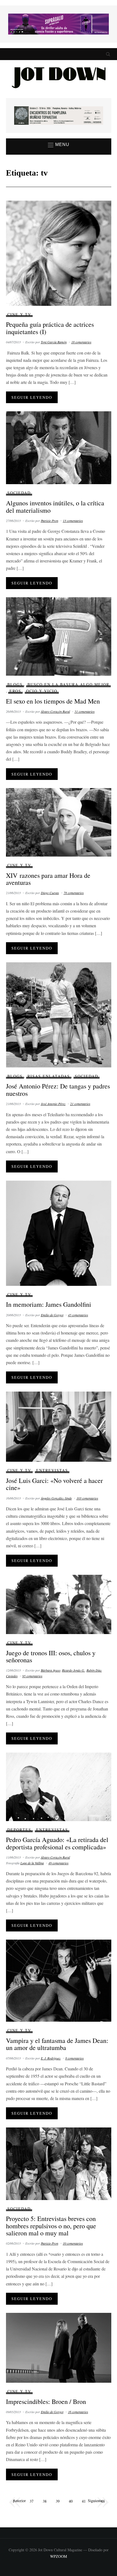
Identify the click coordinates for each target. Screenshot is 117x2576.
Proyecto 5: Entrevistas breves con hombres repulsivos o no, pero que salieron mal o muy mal (51, 2226)
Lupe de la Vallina (32, 1863)
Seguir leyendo (32, 397)
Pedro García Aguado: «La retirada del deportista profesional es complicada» (57, 1843)
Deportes (19, 1830)
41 (84, 2501)
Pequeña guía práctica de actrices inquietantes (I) (50, 328)
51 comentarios (85, 711)
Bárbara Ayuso (51, 1670)
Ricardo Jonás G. (73, 1670)
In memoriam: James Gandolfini (49, 1304)
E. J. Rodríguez (51, 2058)
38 (45, 2501)
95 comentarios (32, 1676)
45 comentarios (78, 1315)
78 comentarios (74, 893)
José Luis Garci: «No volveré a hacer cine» (54, 1484)
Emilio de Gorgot (52, 1315)
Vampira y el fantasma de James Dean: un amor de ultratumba (57, 2044)
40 (71, 2501)
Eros (15, 691)
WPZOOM (59, 2556)
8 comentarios (75, 2058)
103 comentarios (87, 1498)
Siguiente (95, 2501)
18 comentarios (81, 342)
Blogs (15, 684)
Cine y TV (19, 314)
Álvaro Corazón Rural (55, 711)
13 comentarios (73, 521)
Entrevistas (52, 1470)
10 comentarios (73, 2243)
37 (32, 2501)
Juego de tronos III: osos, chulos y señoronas (51, 1656)
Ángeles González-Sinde (56, 1498)
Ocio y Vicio (42, 691)
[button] (59, 145)
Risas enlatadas (49, 1076)
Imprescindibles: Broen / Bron (46, 2401)
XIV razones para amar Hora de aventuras (48, 879)
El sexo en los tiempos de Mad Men (53, 701)
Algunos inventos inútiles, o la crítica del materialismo (55, 506)
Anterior (19, 2501)
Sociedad (19, 493)
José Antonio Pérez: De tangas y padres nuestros (58, 1090)
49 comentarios (59, 1863)
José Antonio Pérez (53, 1104)
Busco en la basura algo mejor (68, 684)
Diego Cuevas (50, 893)
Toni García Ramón (54, 342)
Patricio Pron (50, 521)
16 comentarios (78, 2412)
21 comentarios (80, 1104)
